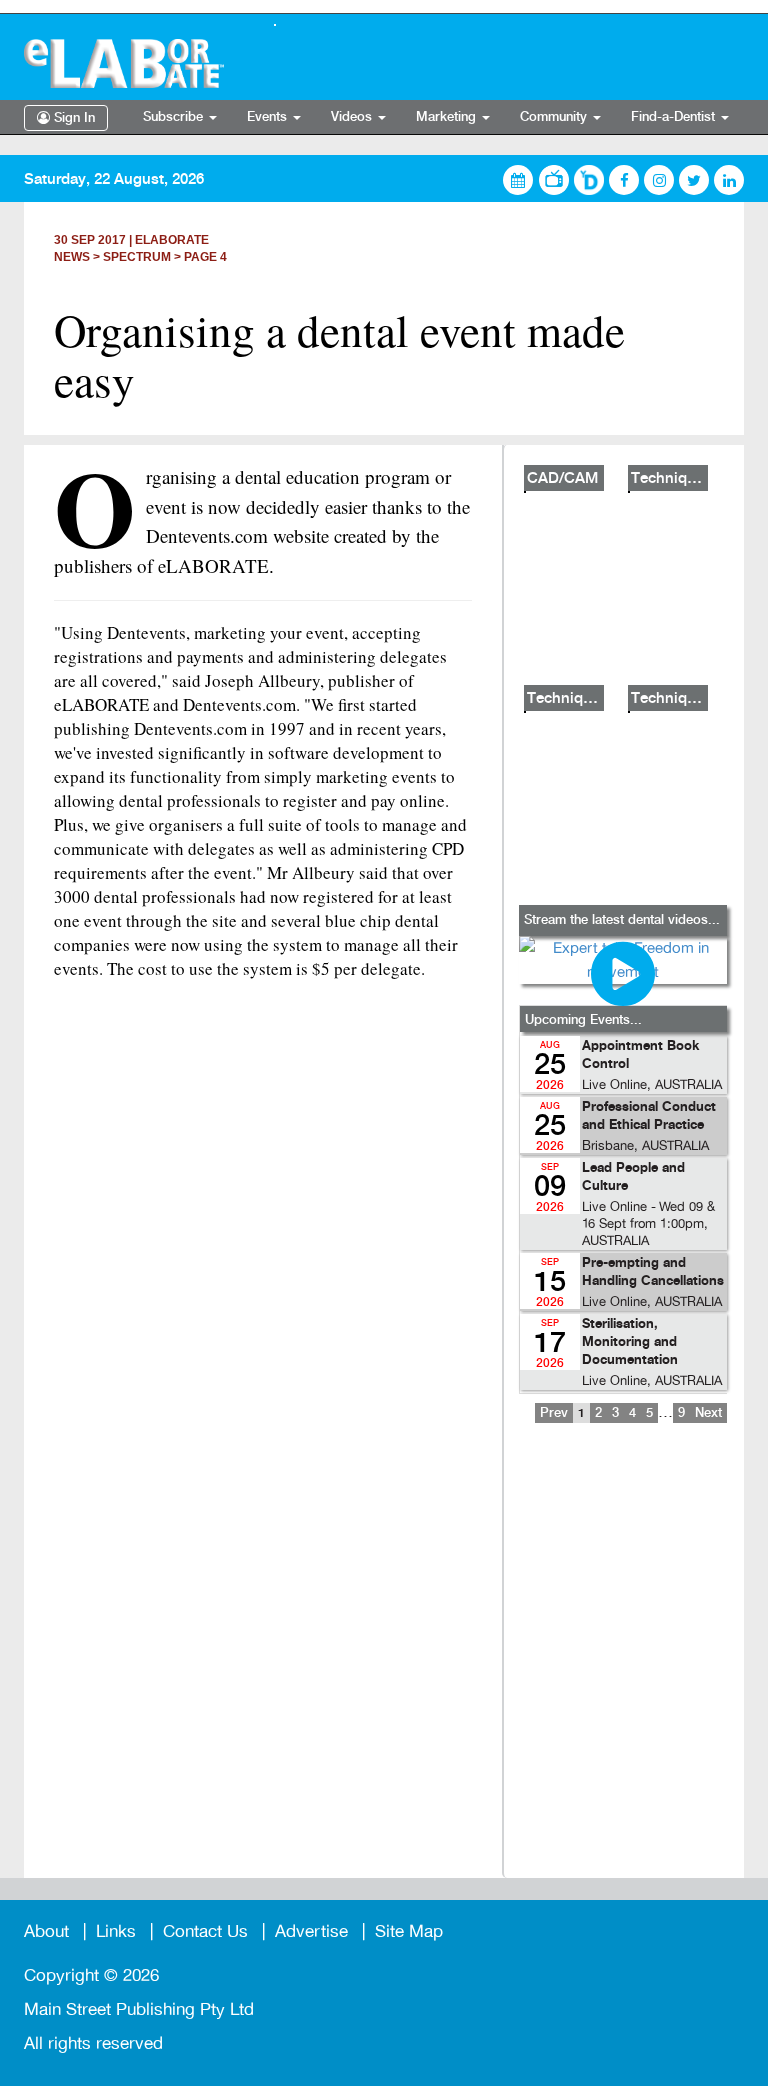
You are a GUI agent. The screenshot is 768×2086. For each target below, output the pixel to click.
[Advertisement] (623, 1664)
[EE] (134, 63)
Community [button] (555, 117)
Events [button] (269, 117)
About (46, 1931)
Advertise (311, 1931)
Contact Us (205, 1931)
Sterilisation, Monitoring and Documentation (630, 1342)
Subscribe (175, 117)
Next (708, 1413)
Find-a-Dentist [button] (675, 117)
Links (116, 1931)
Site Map (409, 1931)
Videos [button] (353, 117)
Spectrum (137, 257)
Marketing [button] (448, 117)
